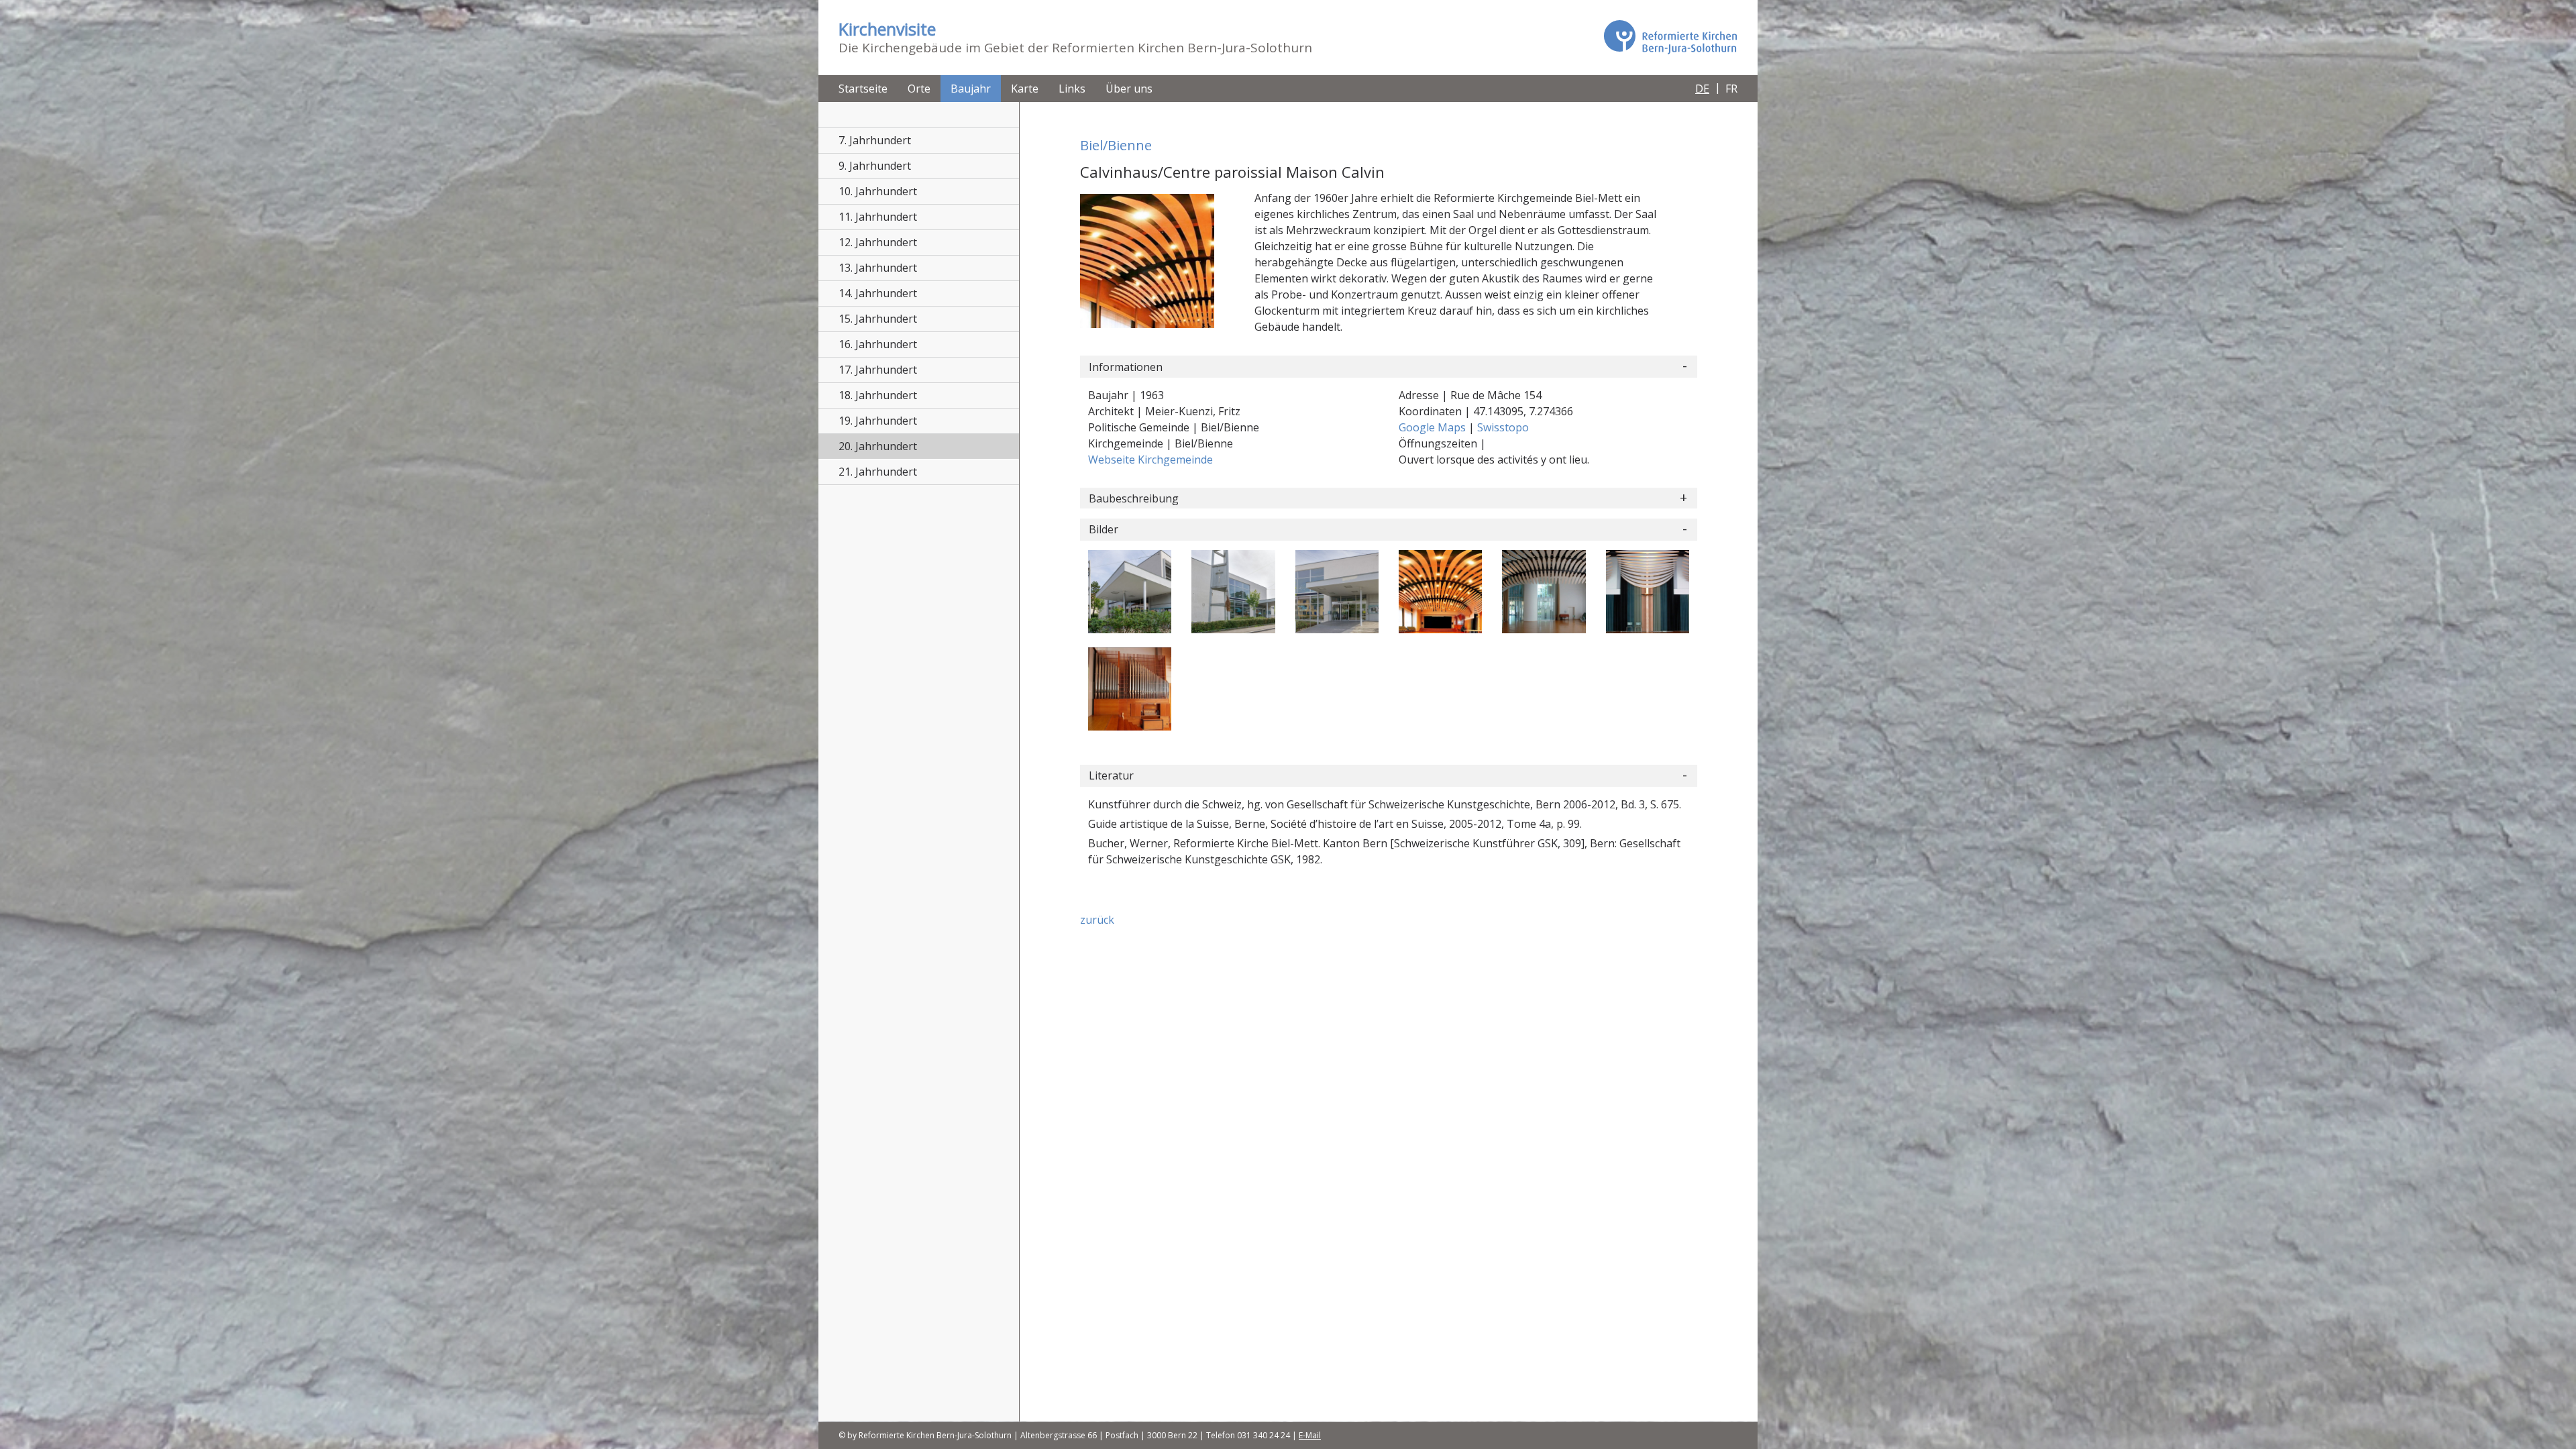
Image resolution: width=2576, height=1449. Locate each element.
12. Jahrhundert (878, 242)
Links (1072, 89)
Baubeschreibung (1134, 498)
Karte (1025, 89)
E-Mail (1310, 1435)
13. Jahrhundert (878, 268)
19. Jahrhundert (878, 421)
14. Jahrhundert (878, 293)
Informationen (1126, 367)
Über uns (1129, 89)
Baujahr (971, 89)
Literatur (1111, 775)
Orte (919, 89)
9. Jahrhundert (875, 166)
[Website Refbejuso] (1670, 37)
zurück (1097, 920)
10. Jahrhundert (878, 191)
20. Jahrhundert (878, 446)
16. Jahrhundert (878, 344)
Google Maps (1434, 427)
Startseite (863, 89)
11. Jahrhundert (878, 217)
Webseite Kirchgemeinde (1150, 460)
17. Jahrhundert (878, 370)
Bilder (1104, 529)
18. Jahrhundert (878, 395)
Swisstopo (1503, 427)
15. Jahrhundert (878, 319)
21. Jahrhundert (878, 472)
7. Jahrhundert (875, 140)
